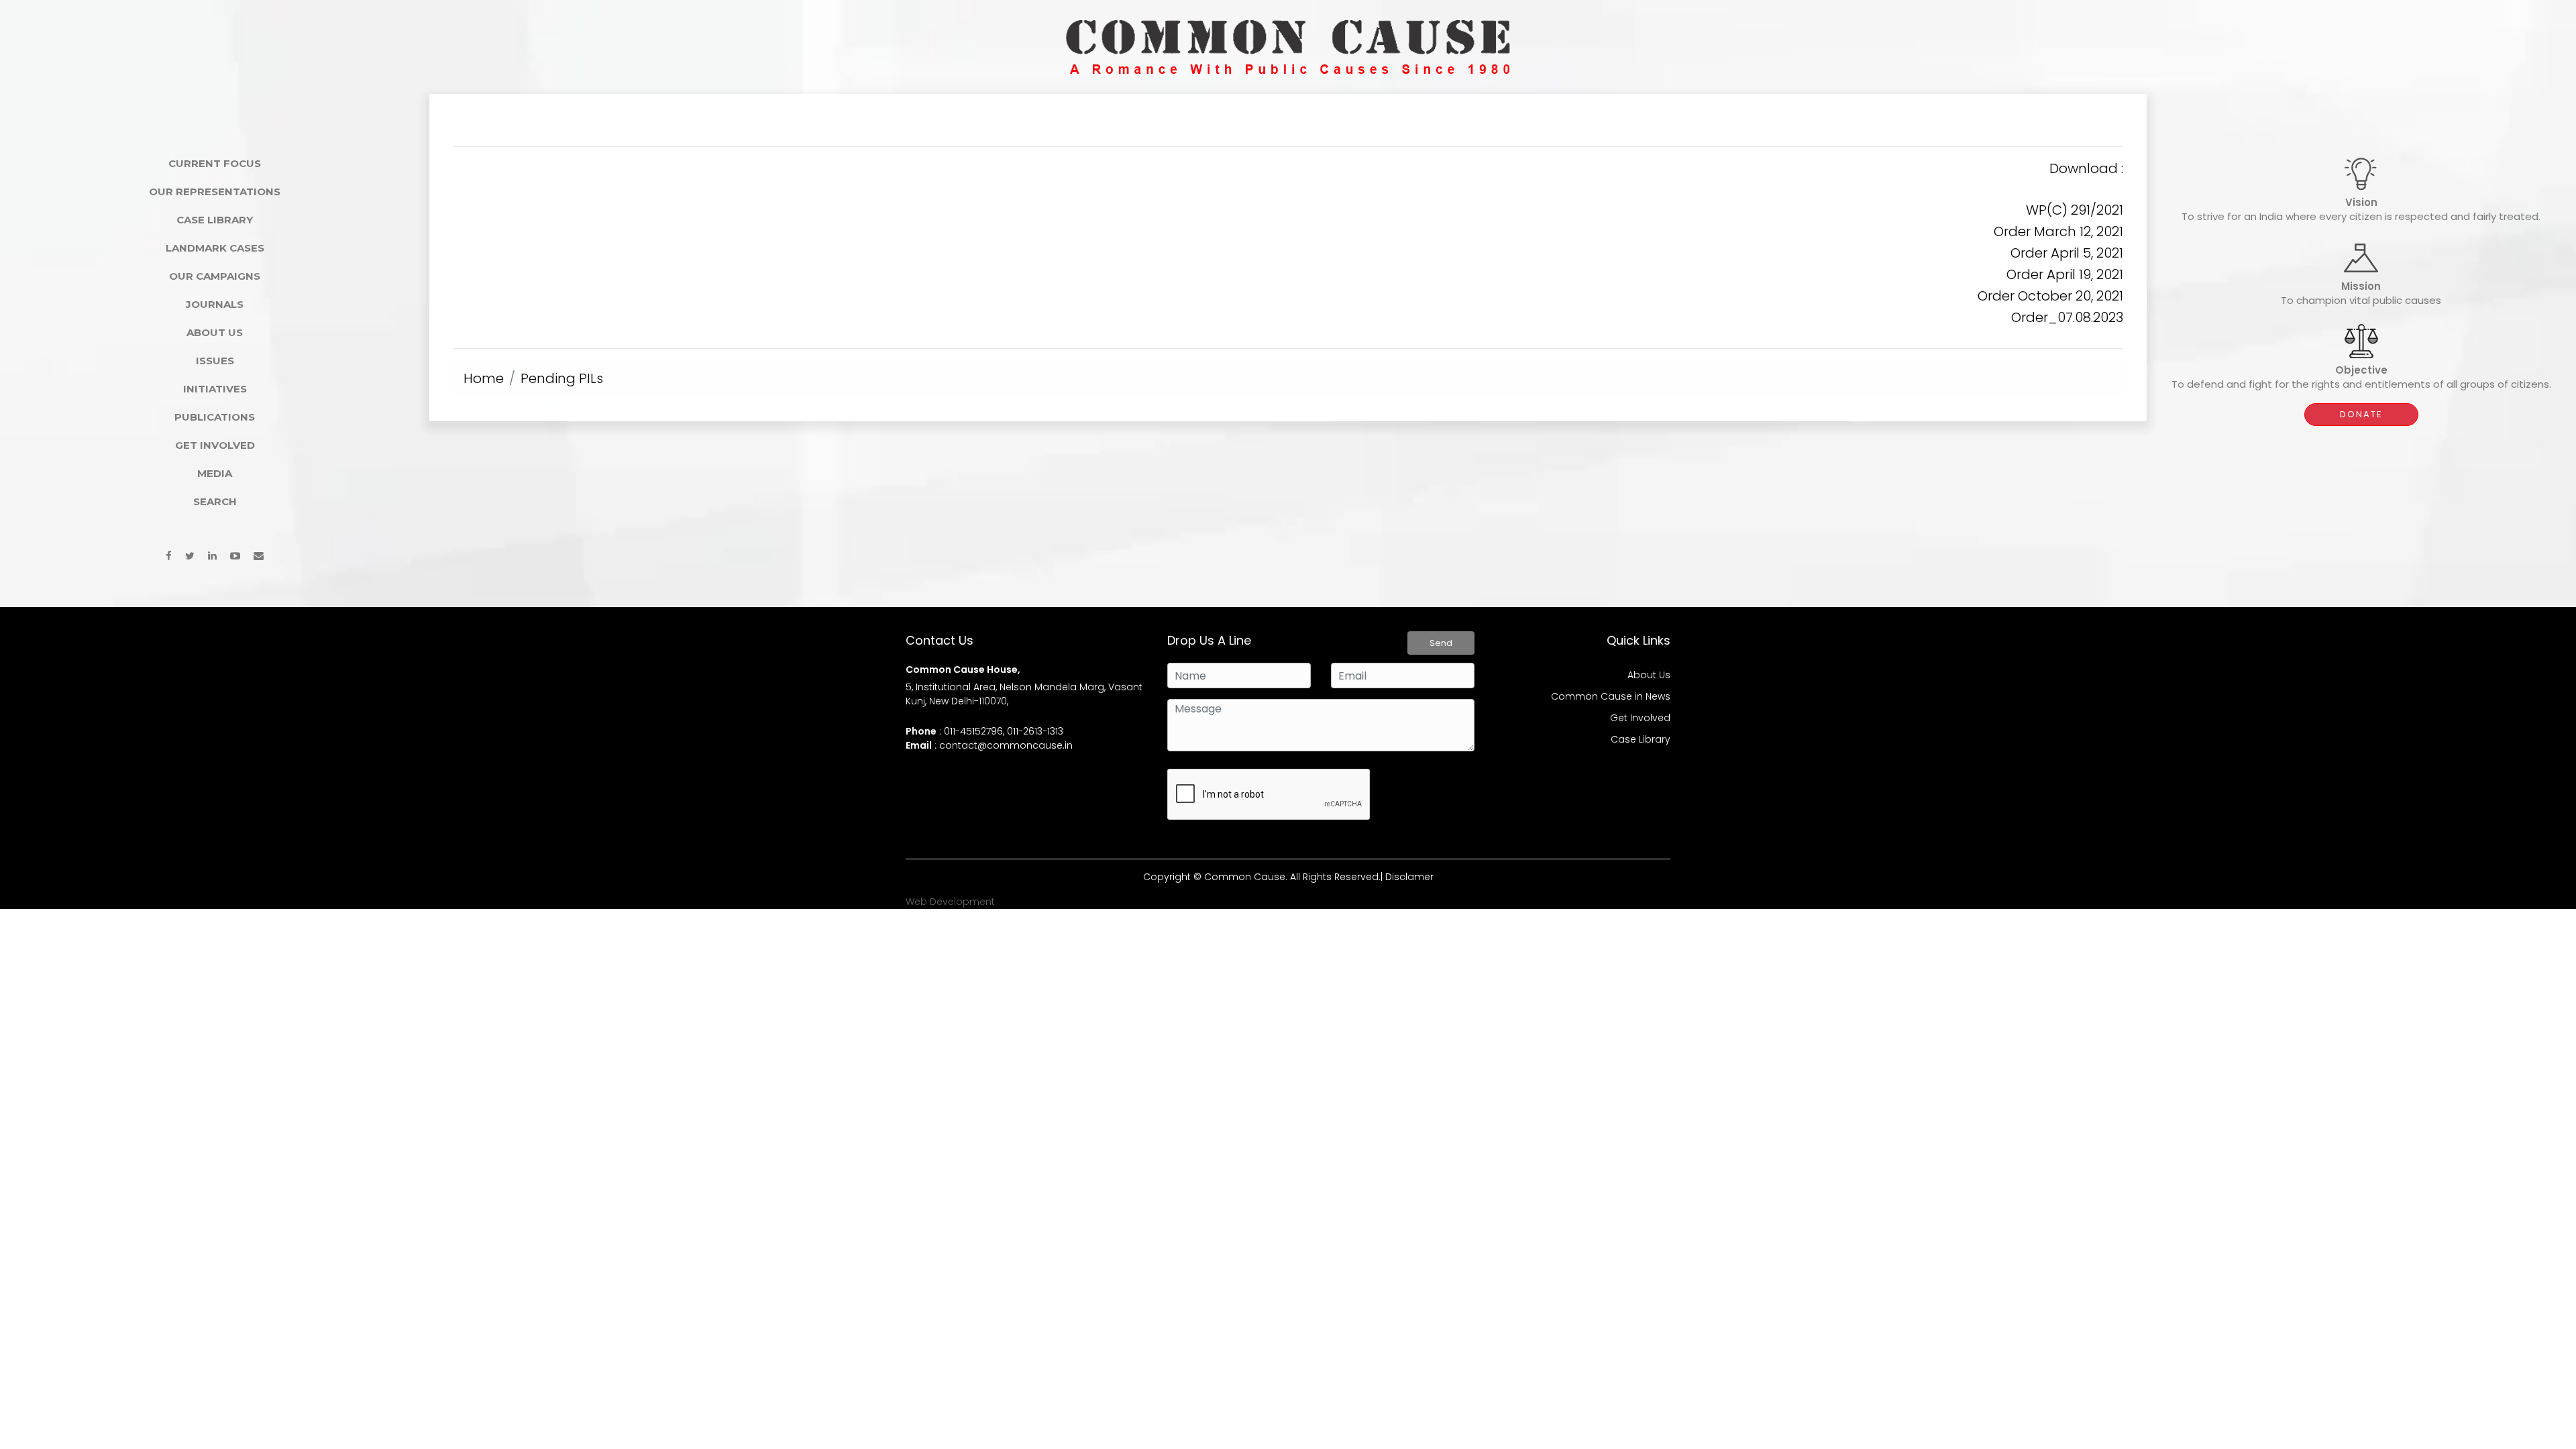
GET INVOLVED (215, 445)
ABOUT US (215, 332)
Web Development (950, 902)
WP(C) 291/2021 (2075, 210)
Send (1441, 643)
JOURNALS (215, 304)
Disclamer (1409, 877)
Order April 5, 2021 (2067, 253)
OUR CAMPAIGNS (215, 276)
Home (484, 378)
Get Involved (1640, 718)
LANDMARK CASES (215, 248)
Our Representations (215, 192)
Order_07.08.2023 (2067, 317)
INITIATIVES (215, 389)
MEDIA (215, 473)
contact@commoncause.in (1006, 745)
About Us (1649, 675)
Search (215, 501)
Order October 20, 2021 (2050, 296)
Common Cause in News (1611, 696)
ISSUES (215, 361)
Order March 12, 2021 (2058, 231)
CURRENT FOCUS (215, 163)
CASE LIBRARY (215, 220)
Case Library (1641, 739)
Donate (2361, 414)
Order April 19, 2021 (2065, 274)
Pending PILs (562, 378)
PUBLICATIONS (215, 417)
